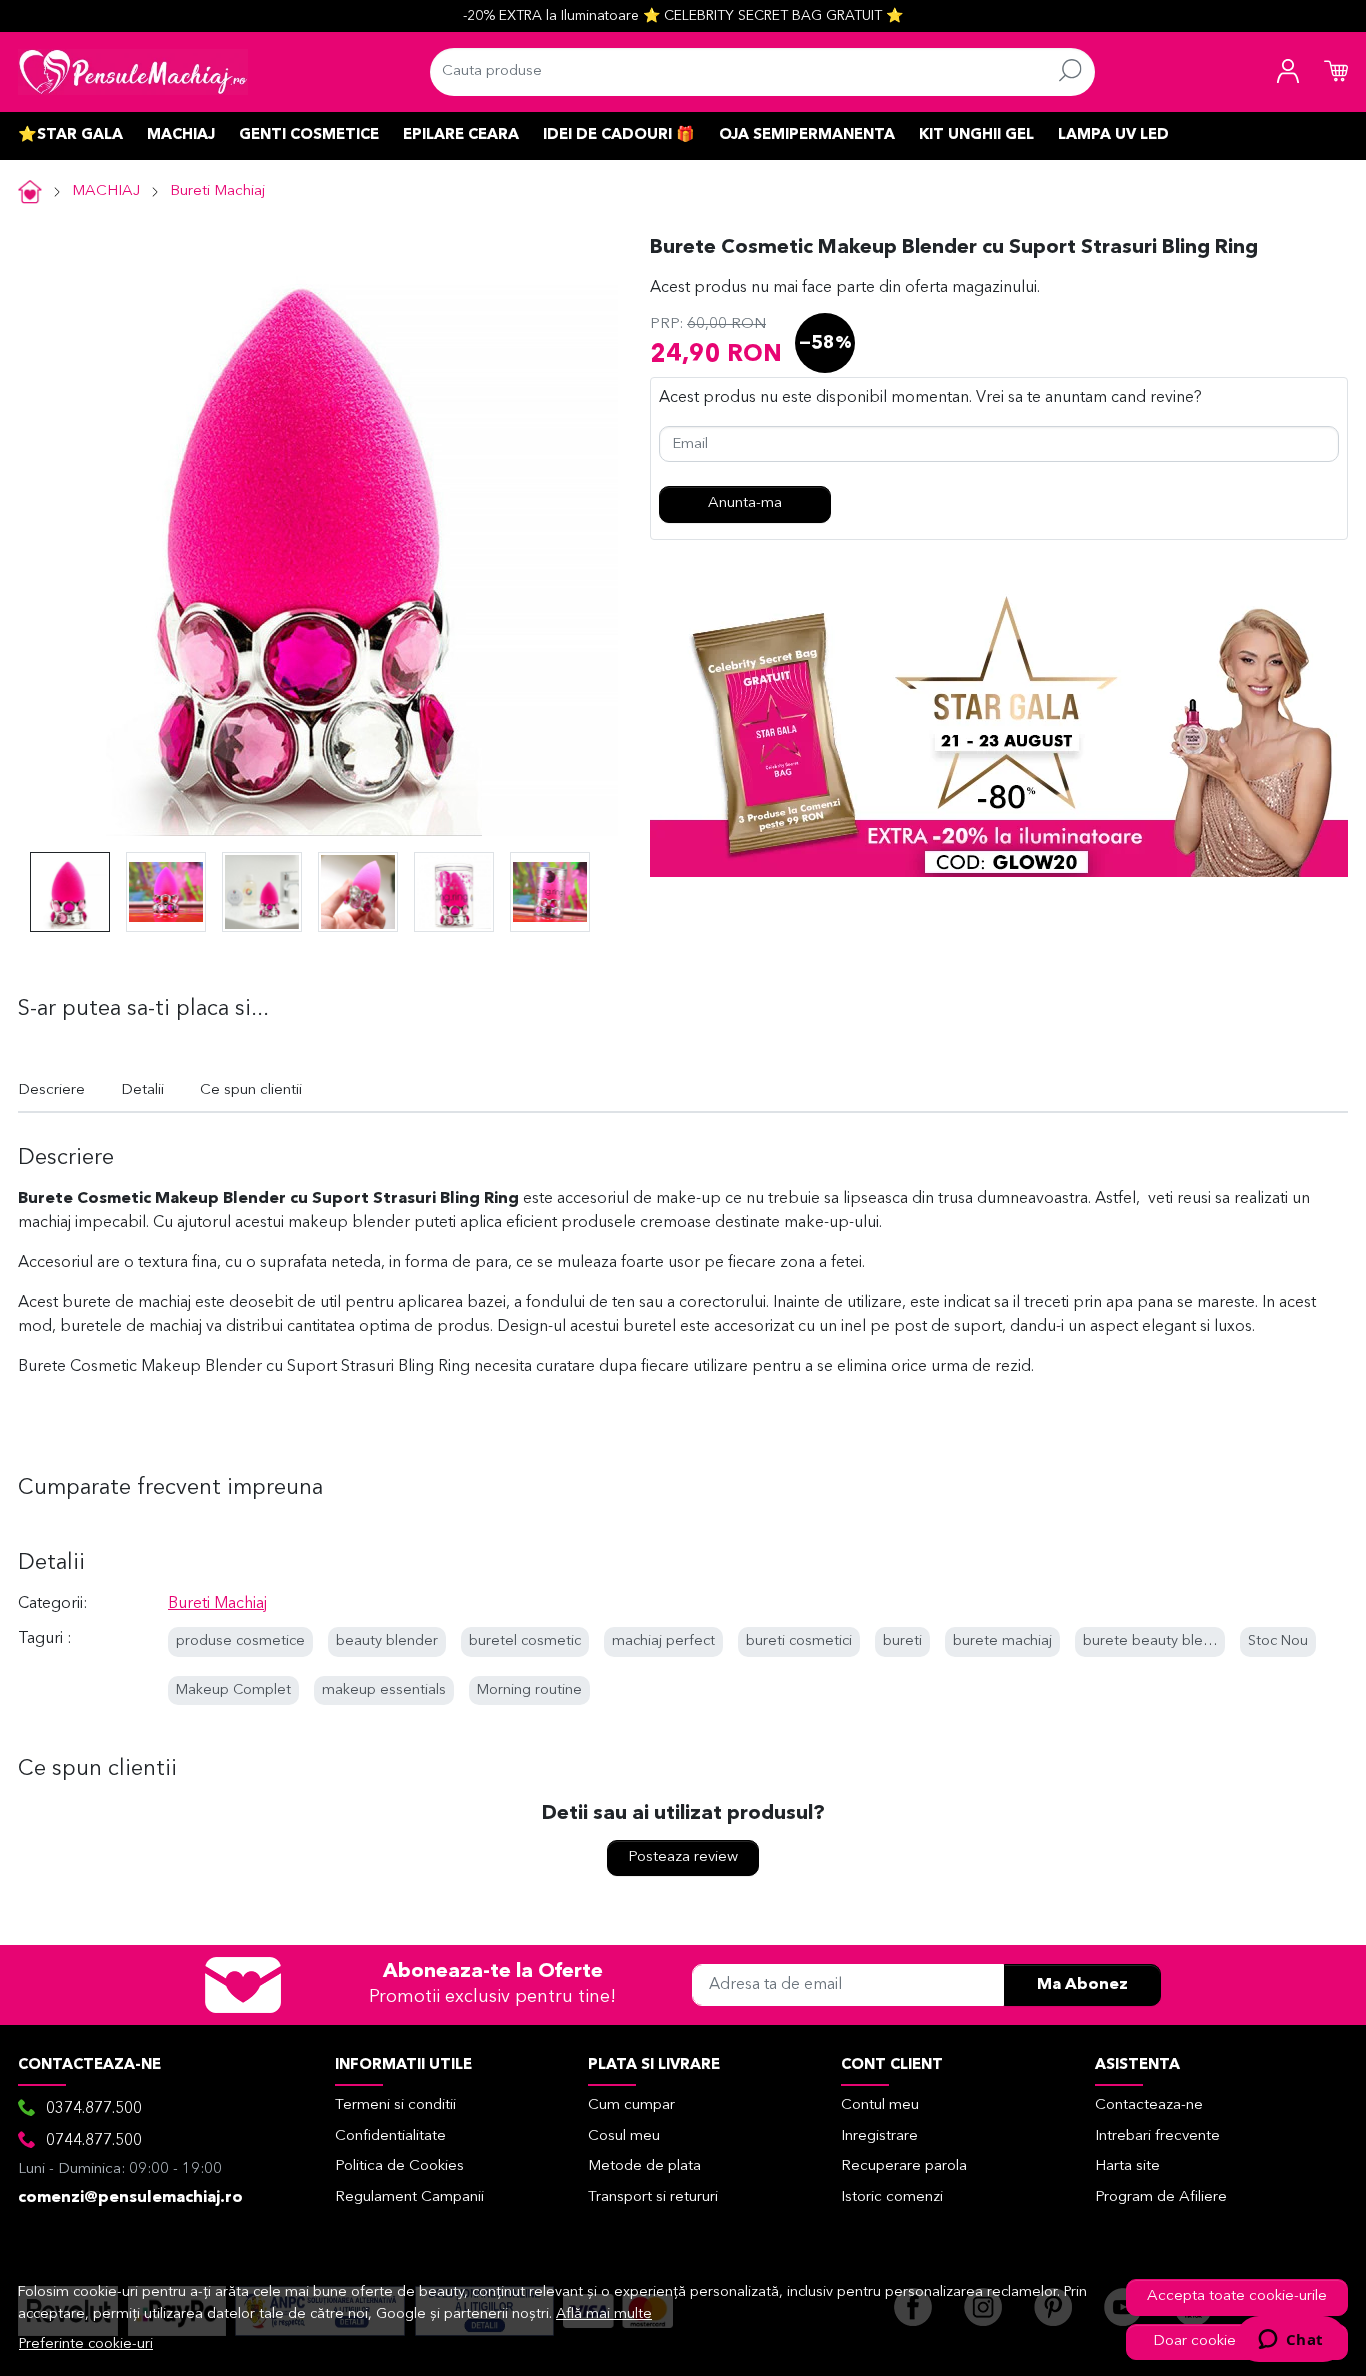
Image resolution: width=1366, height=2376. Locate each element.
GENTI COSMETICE (309, 135)
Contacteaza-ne (1149, 2105)
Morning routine (529, 1690)
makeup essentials (384, 1690)
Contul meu (880, 2105)
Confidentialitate (390, 2136)
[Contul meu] (1288, 72)
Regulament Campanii (409, 2197)
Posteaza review (683, 1857)
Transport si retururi (653, 2197)
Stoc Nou (1278, 1641)
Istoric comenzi (892, 2197)
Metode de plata (644, 2166)
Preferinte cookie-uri (86, 2344)
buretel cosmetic (525, 1641)
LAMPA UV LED (1113, 135)
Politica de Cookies (399, 2166)
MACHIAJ (181, 135)
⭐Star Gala (70, 135)
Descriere (51, 1090)
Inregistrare (879, 2136)
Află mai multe (604, 2314)
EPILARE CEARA (461, 135)
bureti (902, 1641)
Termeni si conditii (395, 2105)
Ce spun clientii (251, 1090)
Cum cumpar (631, 2105)
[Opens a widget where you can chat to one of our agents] (1290, 2341)
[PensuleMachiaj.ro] (133, 72)
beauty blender (387, 1641)
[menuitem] (70, 892)
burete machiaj (1002, 1641)
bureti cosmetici (799, 1641)
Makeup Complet (233, 1690)
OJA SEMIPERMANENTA (807, 135)
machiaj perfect (663, 1641)
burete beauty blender (1158, 1641)
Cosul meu (624, 2136)
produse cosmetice (240, 1641)
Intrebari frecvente (1157, 2136)
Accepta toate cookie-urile (1237, 2296)
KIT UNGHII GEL (976, 135)
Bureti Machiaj (217, 191)
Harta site (1127, 2166)
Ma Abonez (1082, 1985)
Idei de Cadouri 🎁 (619, 135)
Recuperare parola (904, 2166)
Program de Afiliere (1161, 2197)
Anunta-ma (745, 503)
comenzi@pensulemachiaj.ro (130, 2198)
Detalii (142, 1090)
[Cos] (1336, 72)
